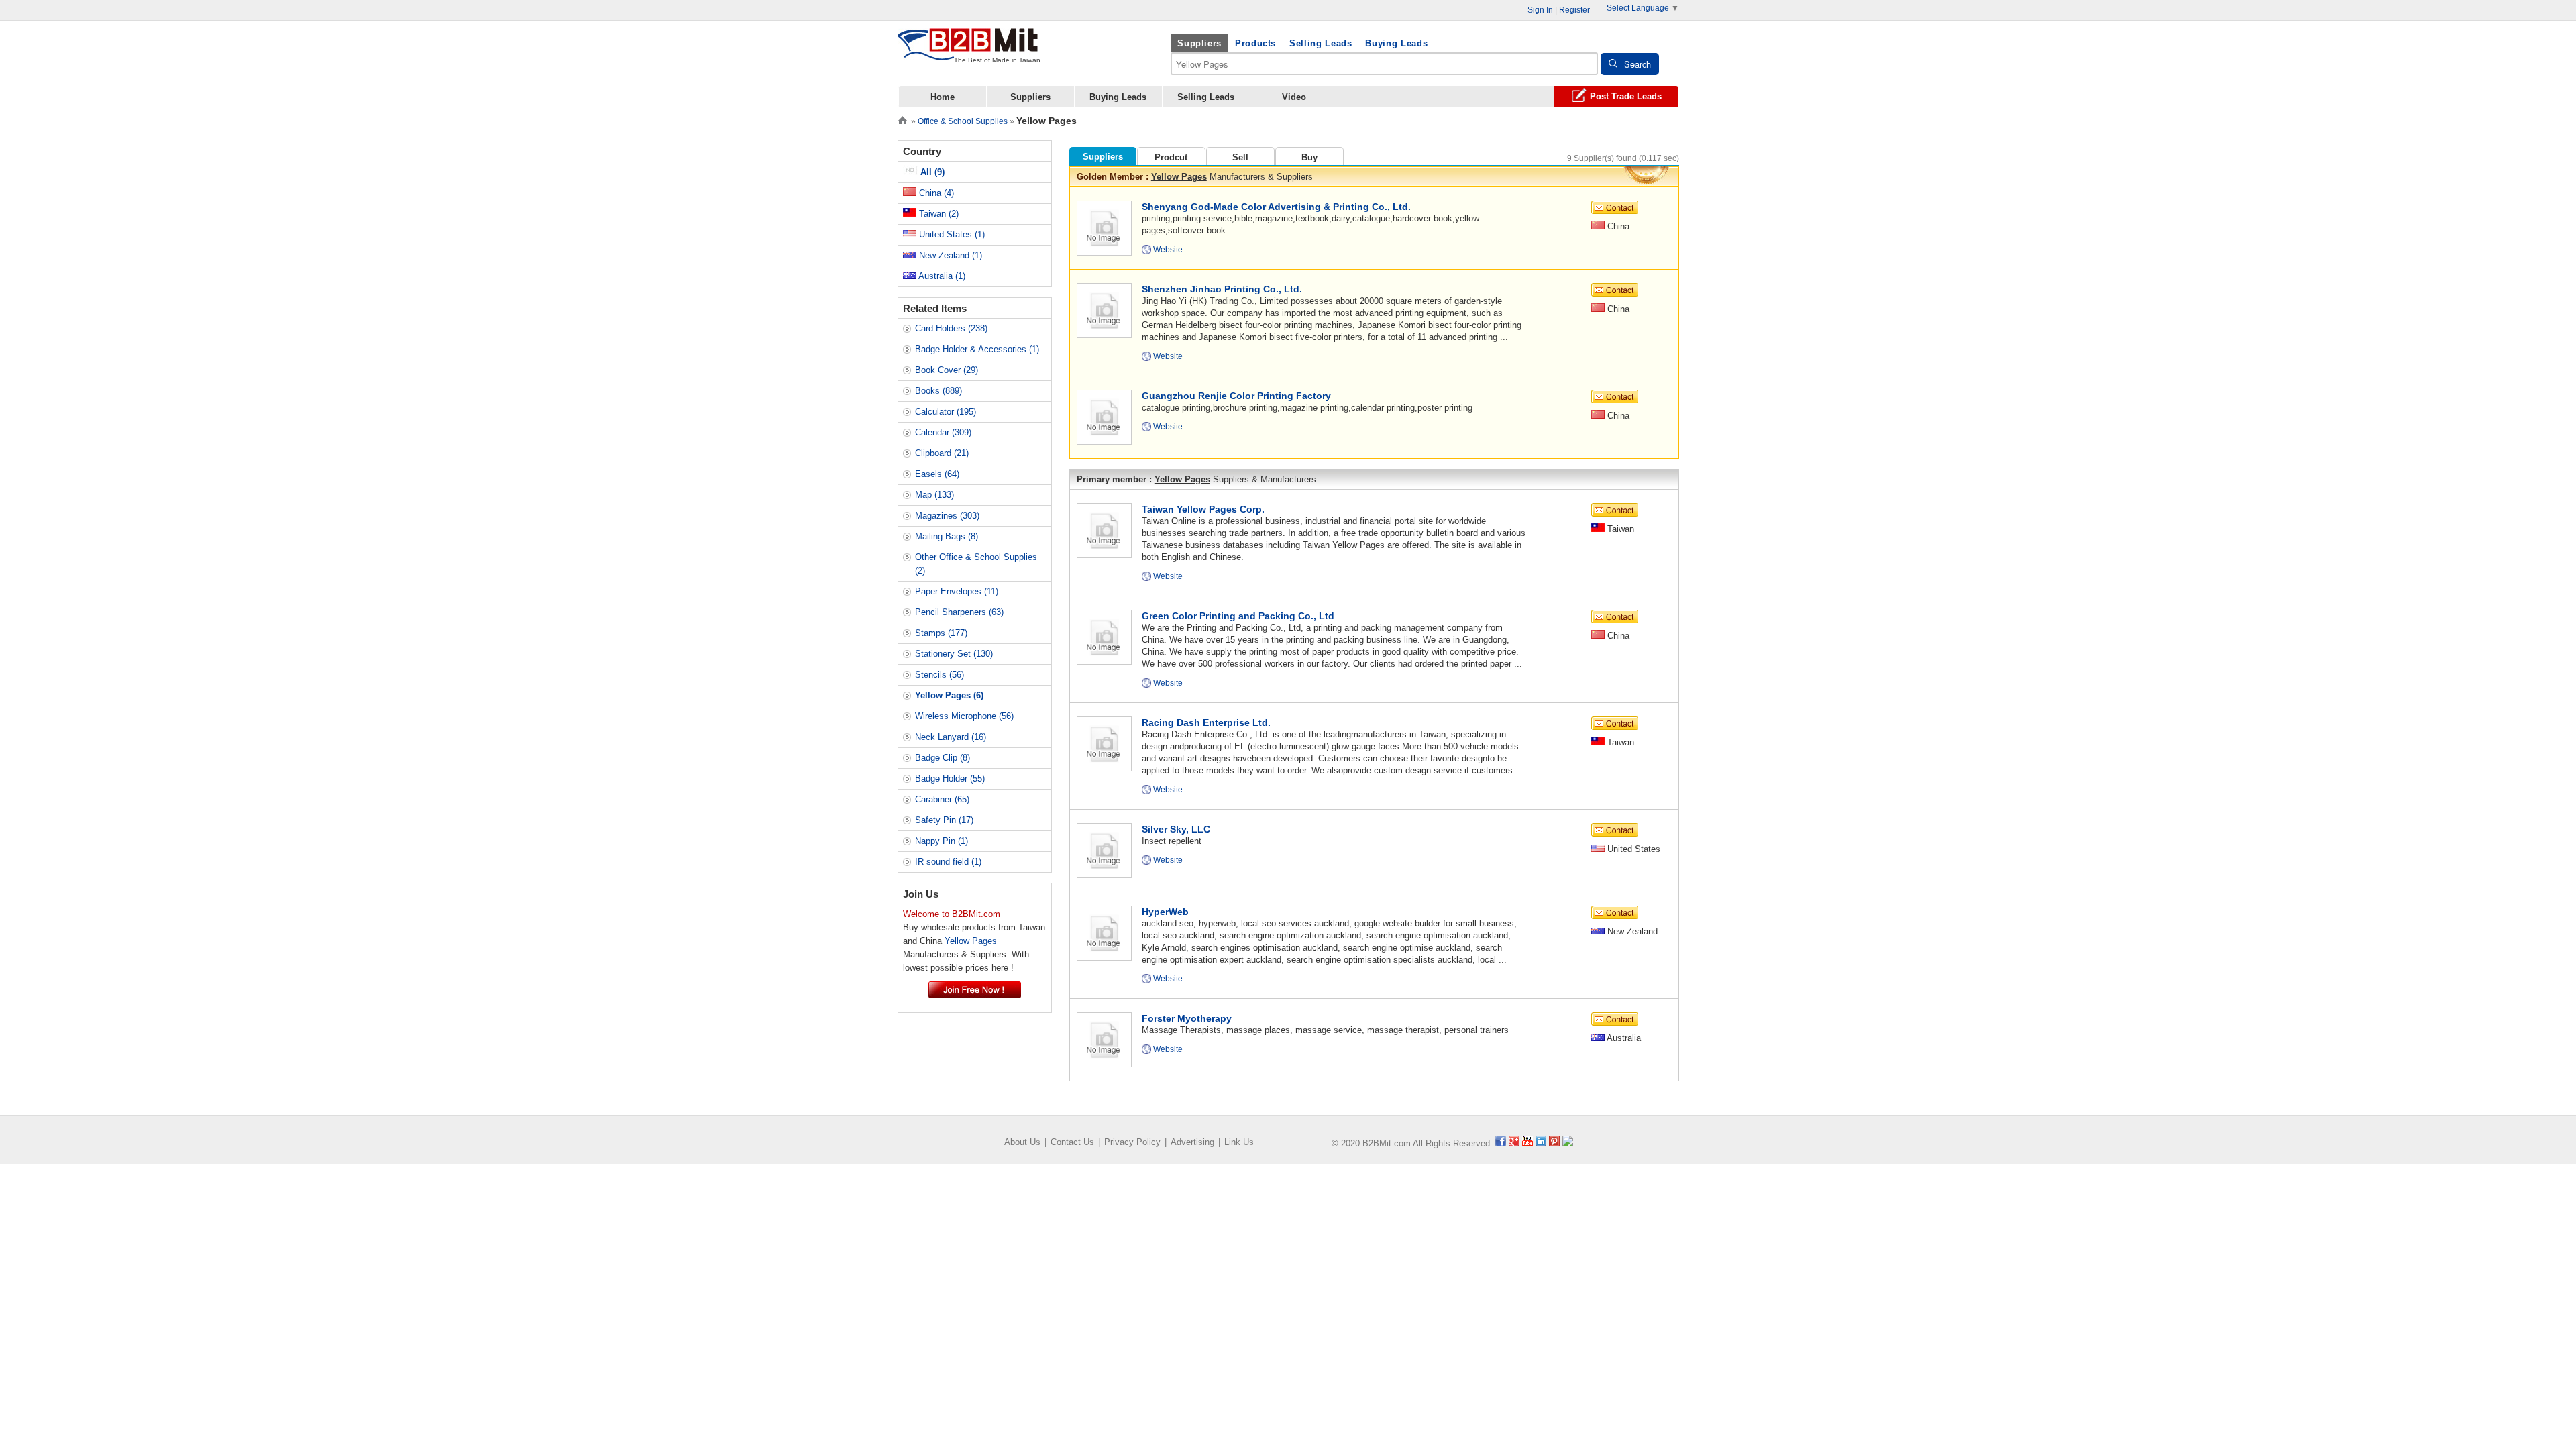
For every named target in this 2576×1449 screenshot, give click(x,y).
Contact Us (1072, 1142)
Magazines (947, 516)
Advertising (1192, 1142)
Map (934, 495)
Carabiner (942, 799)
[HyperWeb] (1104, 932)
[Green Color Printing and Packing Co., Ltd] (1104, 636)
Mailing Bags (947, 536)
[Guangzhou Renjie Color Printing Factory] (1104, 416)
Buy (1309, 157)
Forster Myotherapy (1187, 1018)
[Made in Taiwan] (968, 53)
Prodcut (1171, 157)
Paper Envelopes (957, 591)
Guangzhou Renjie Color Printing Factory (1236, 396)
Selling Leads (1321, 43)
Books (938, 391)
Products (1255, 43)
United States (951, 234)
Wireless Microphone (964, 716)
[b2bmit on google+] (1514, 1143)
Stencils (940, 675)
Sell (1240, 157)
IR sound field (948, 862)
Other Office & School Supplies (976, 564)
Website (1168, 250)
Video (1294, 97)
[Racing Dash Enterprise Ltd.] (1104, 743)
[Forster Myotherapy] (1104, 1039)
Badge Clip (943, 758)
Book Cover (947, 370)
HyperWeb (1165, 912)
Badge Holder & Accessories (977, 349)
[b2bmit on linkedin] (1541, 1143)
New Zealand (949, 255)
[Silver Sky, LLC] (1104, 850)
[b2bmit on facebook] (1501, 1143)
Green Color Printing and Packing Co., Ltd (1238, 616)
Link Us (1239, 1142)
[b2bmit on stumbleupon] (1568, 1143)
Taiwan (937, 214)
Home (943, 97)
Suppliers (1199, 43)
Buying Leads (1396, 43)
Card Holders (951, 328)
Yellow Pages (1179, 177)
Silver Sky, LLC (1176, 829)
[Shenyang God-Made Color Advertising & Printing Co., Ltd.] (1104, 227)
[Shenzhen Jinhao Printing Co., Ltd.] (1104, 310)
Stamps (941, 633)
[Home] (903, 119)
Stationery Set (954, 654)
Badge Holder (950, 779)
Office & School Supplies (963, 121)
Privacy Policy (1132, 1142)
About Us (1022, 1142)
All (931, 172)
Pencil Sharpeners (959, 612)
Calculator (946, 412)
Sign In (1540, 10)
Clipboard (942, 453)
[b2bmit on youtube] (1527, 1143)
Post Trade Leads (1626, 96)
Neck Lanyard (951, 737)
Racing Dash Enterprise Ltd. (1206, 722)
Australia (941, 276)
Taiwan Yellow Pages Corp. (1203, 509)
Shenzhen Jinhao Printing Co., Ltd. (1222, 289)
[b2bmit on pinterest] (1554, 1143)
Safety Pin (944, 820)
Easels (937, 474)
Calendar (943, 432)
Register (1574, 10)
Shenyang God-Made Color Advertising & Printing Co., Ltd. (1276, 207)
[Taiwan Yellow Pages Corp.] (1104, 530)
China (935, 193)
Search (1638, 64)
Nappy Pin (942, 841)
